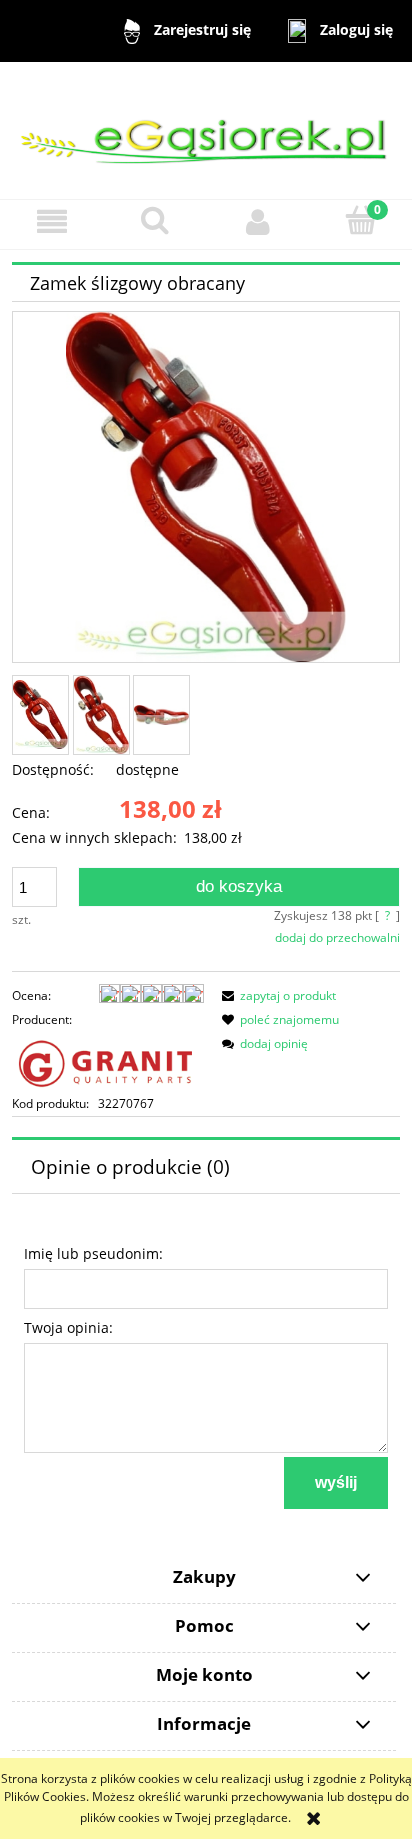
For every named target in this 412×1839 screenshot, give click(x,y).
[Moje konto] (257, 221)
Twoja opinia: (68, 1327)
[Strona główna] (206, 129)
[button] (51, 221)
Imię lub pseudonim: (93, 1253)
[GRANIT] (108, 1060)
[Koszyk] (360, 220)
